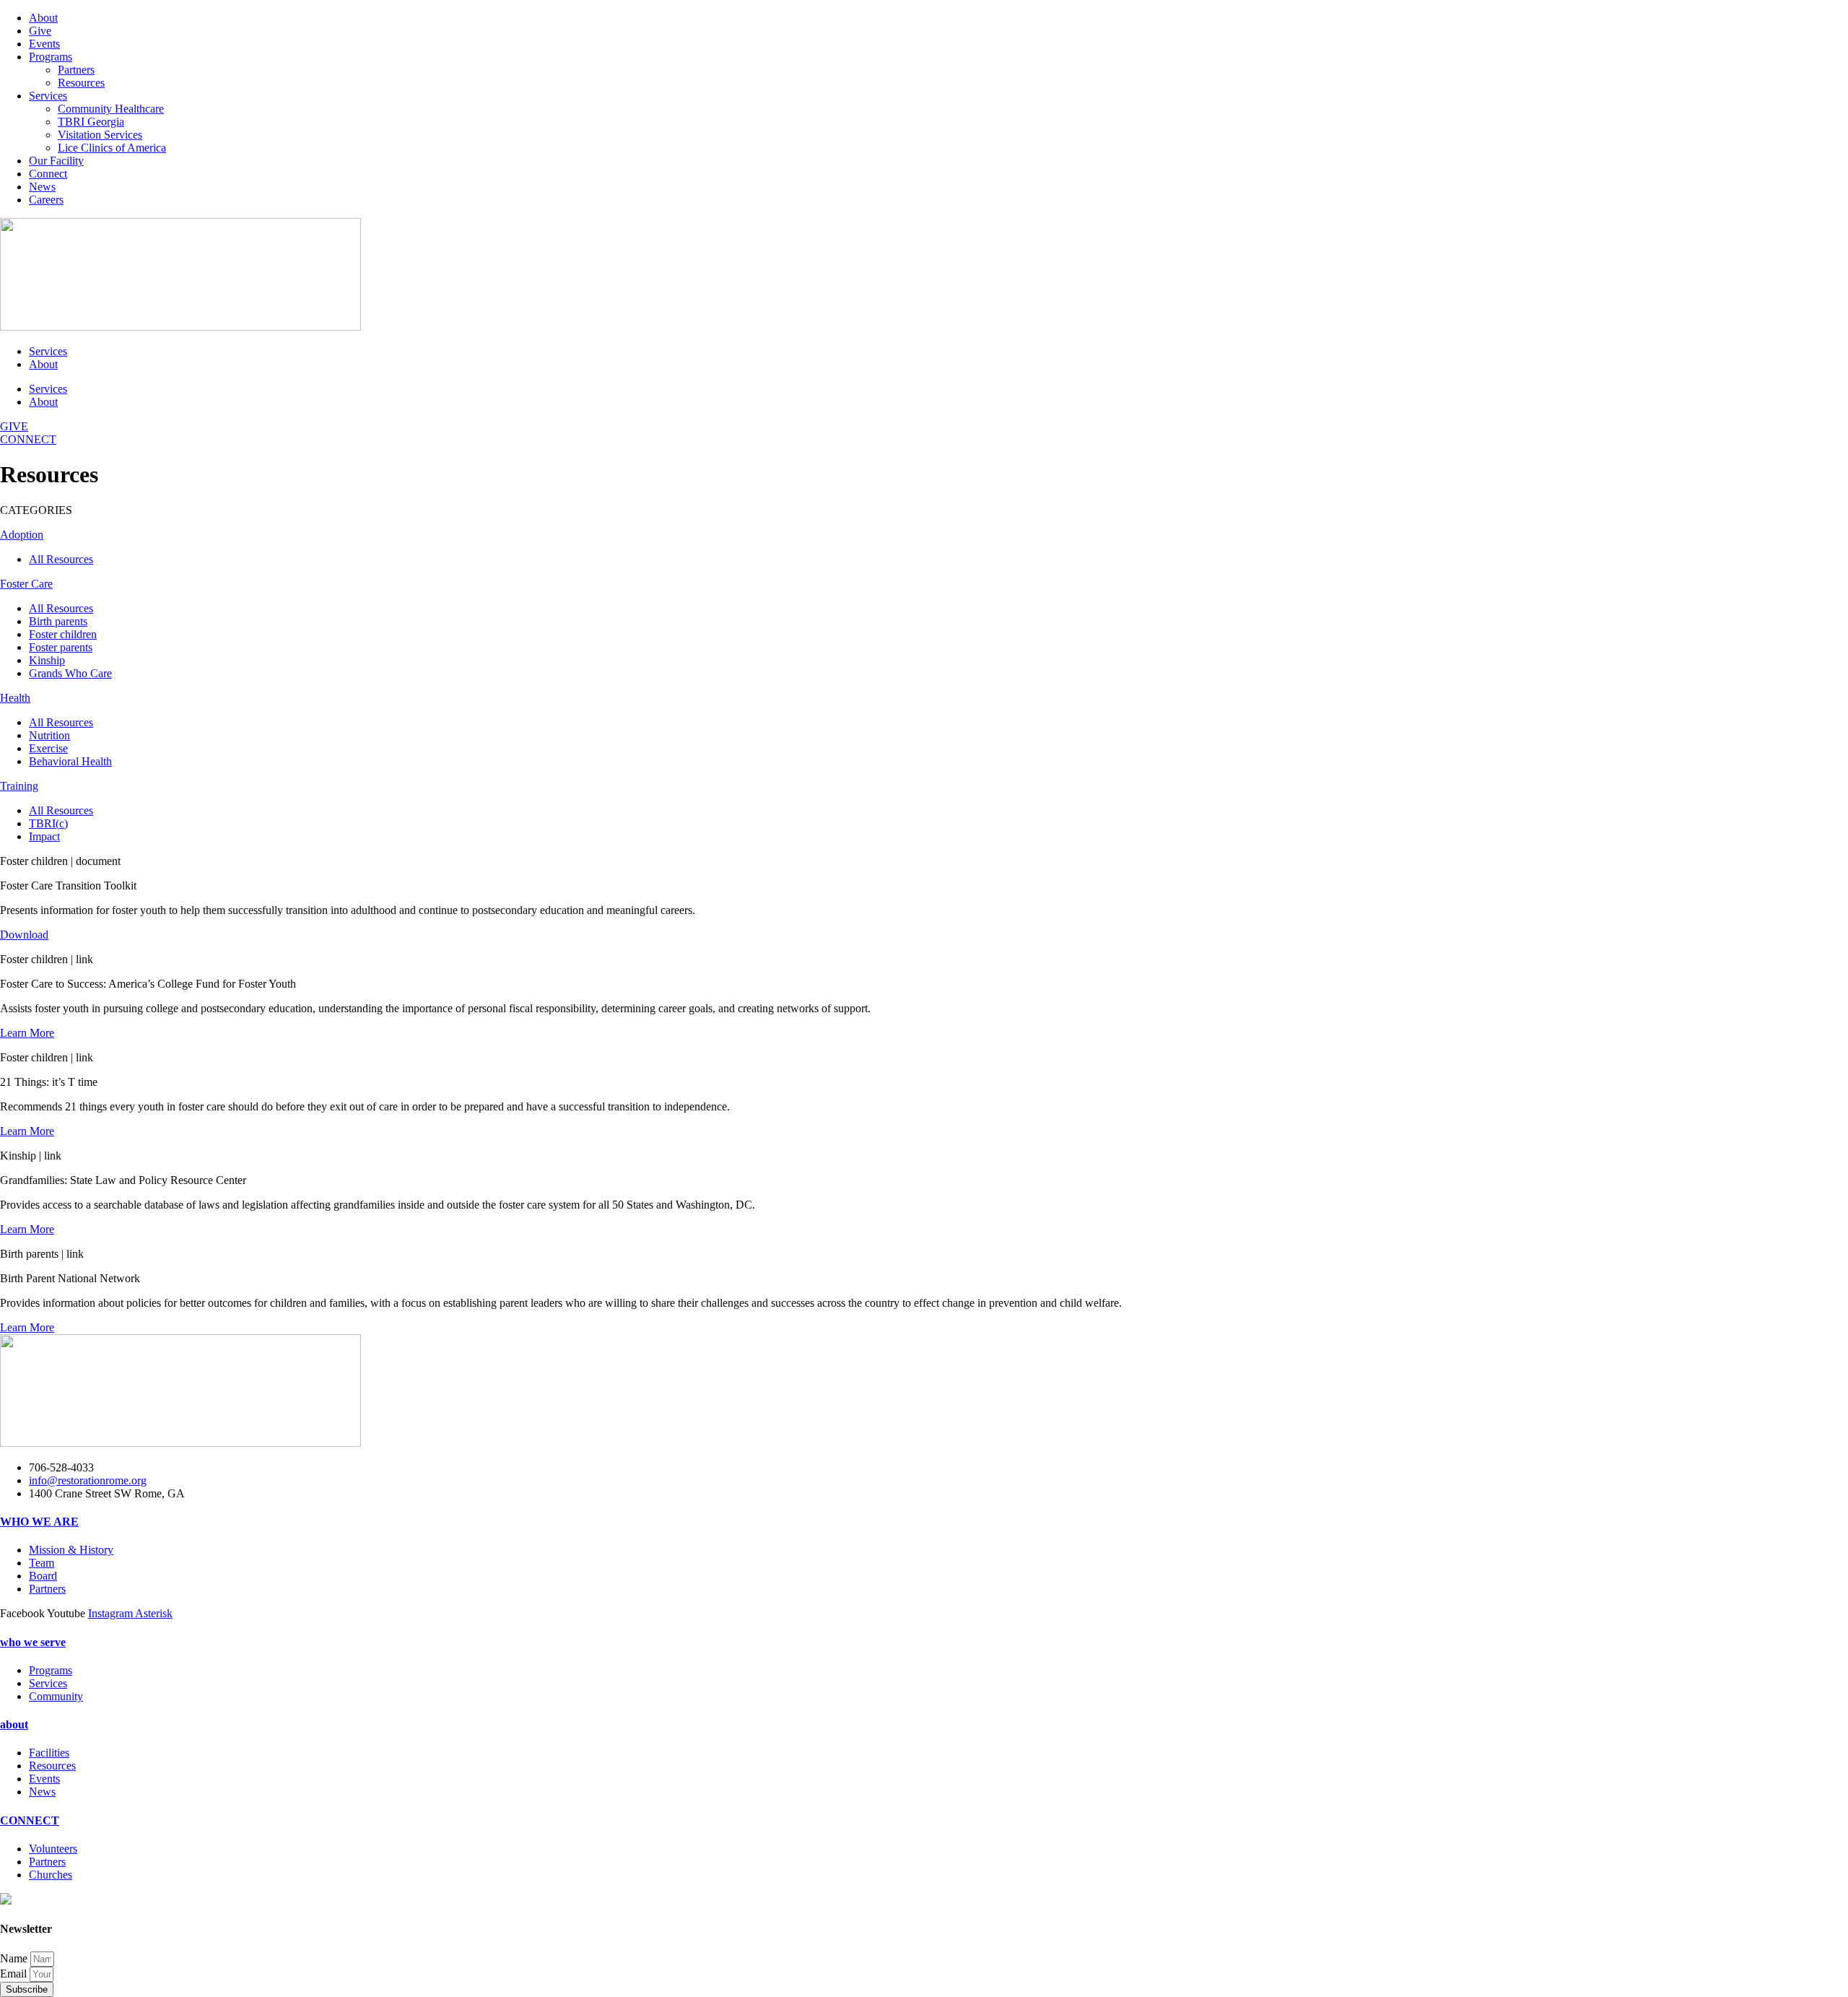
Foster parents (61, 647)
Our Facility (56, 161)
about (14, 1724)
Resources (81, 83)
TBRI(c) (48, 823)
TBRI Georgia (91, 122)
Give (40, 31)
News (42, 187)
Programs (51, 57)
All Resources (61, 559)
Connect (48, 174)
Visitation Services (100, 135)
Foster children (63, 634)
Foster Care (26, 584)
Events (44, 44)
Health (15, 698)
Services (48, 96)
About (43, 18)
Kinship (47, 660)
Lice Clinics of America (112, 148)
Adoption (22, 535)
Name (15, 1958)
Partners (76, 70)
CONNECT (30, 1820)
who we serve (33, 1642)
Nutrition (49, 735)
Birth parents (58, 621)
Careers (46, 200)
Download (24, 935)
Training (19, 786)
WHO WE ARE (39, 1522)
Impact (44, 836)
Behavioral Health (70, 761)
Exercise (48, 748)
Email (15, 1974)
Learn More (27, 1033)
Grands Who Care (70, 673)
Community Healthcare (111, 109)
